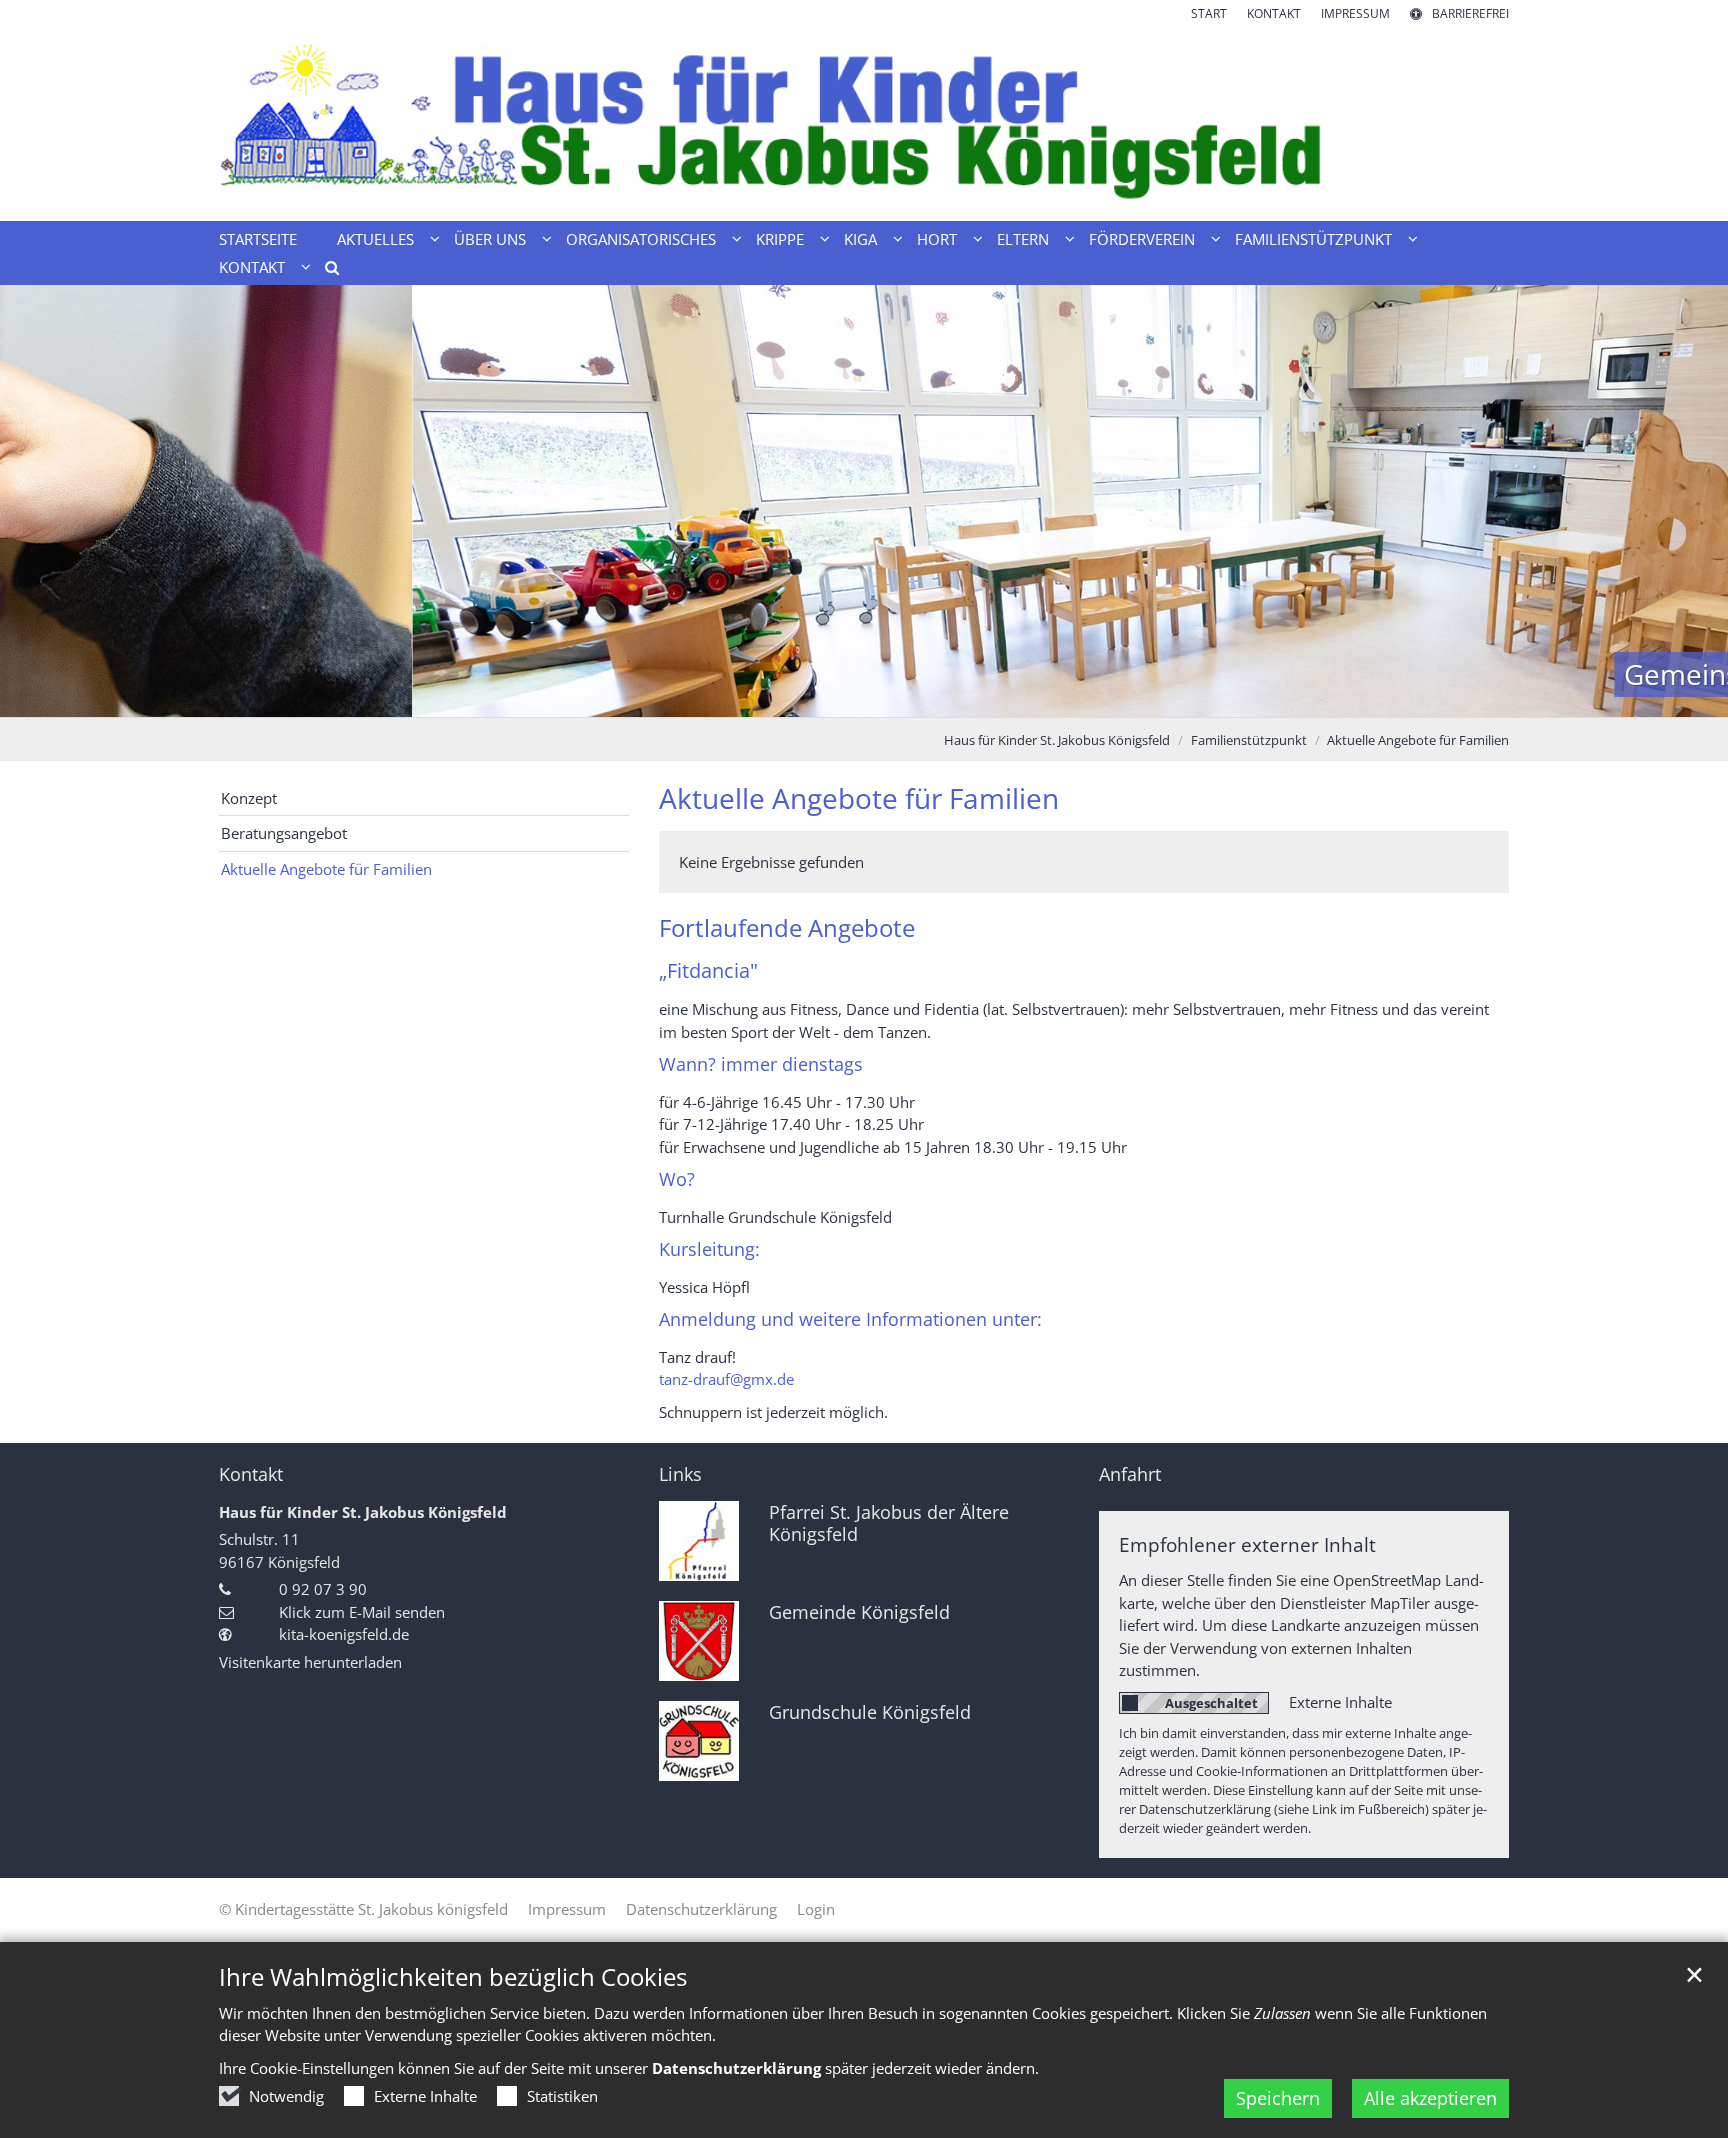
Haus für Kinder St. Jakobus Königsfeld (1057, 740)
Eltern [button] (1023, 239)
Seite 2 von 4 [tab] (847, 697)
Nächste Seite (1688, 501)
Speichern (1278, 2098)
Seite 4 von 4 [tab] (917, 697)
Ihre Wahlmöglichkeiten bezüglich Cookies (453, 1977)
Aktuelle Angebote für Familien (1418, 740)
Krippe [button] (780, 239)
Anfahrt (1130, 1474)
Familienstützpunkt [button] (1313, 239)
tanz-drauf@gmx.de (726, 1379)
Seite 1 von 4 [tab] (812, 697)
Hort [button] (937, 239)
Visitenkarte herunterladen (310, 1662)
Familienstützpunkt (1249, 740)
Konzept (249, 798)
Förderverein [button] (1142, 239)
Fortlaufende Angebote (787, 928)
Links (680, 1474)
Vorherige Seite (40, 501)
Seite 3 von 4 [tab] (882, 697)
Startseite (258, 239)
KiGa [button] (860, 239)
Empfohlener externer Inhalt (1247, 1544)
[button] (325, 271)
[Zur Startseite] (864, 122)
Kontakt (251, 1474)
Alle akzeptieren (1430, 2098)
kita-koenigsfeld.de (344, 1634)
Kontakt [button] (252, 267)
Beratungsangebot (284, 833)
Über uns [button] (490, 239)
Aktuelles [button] (375, 239)
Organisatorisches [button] (641, 239)
